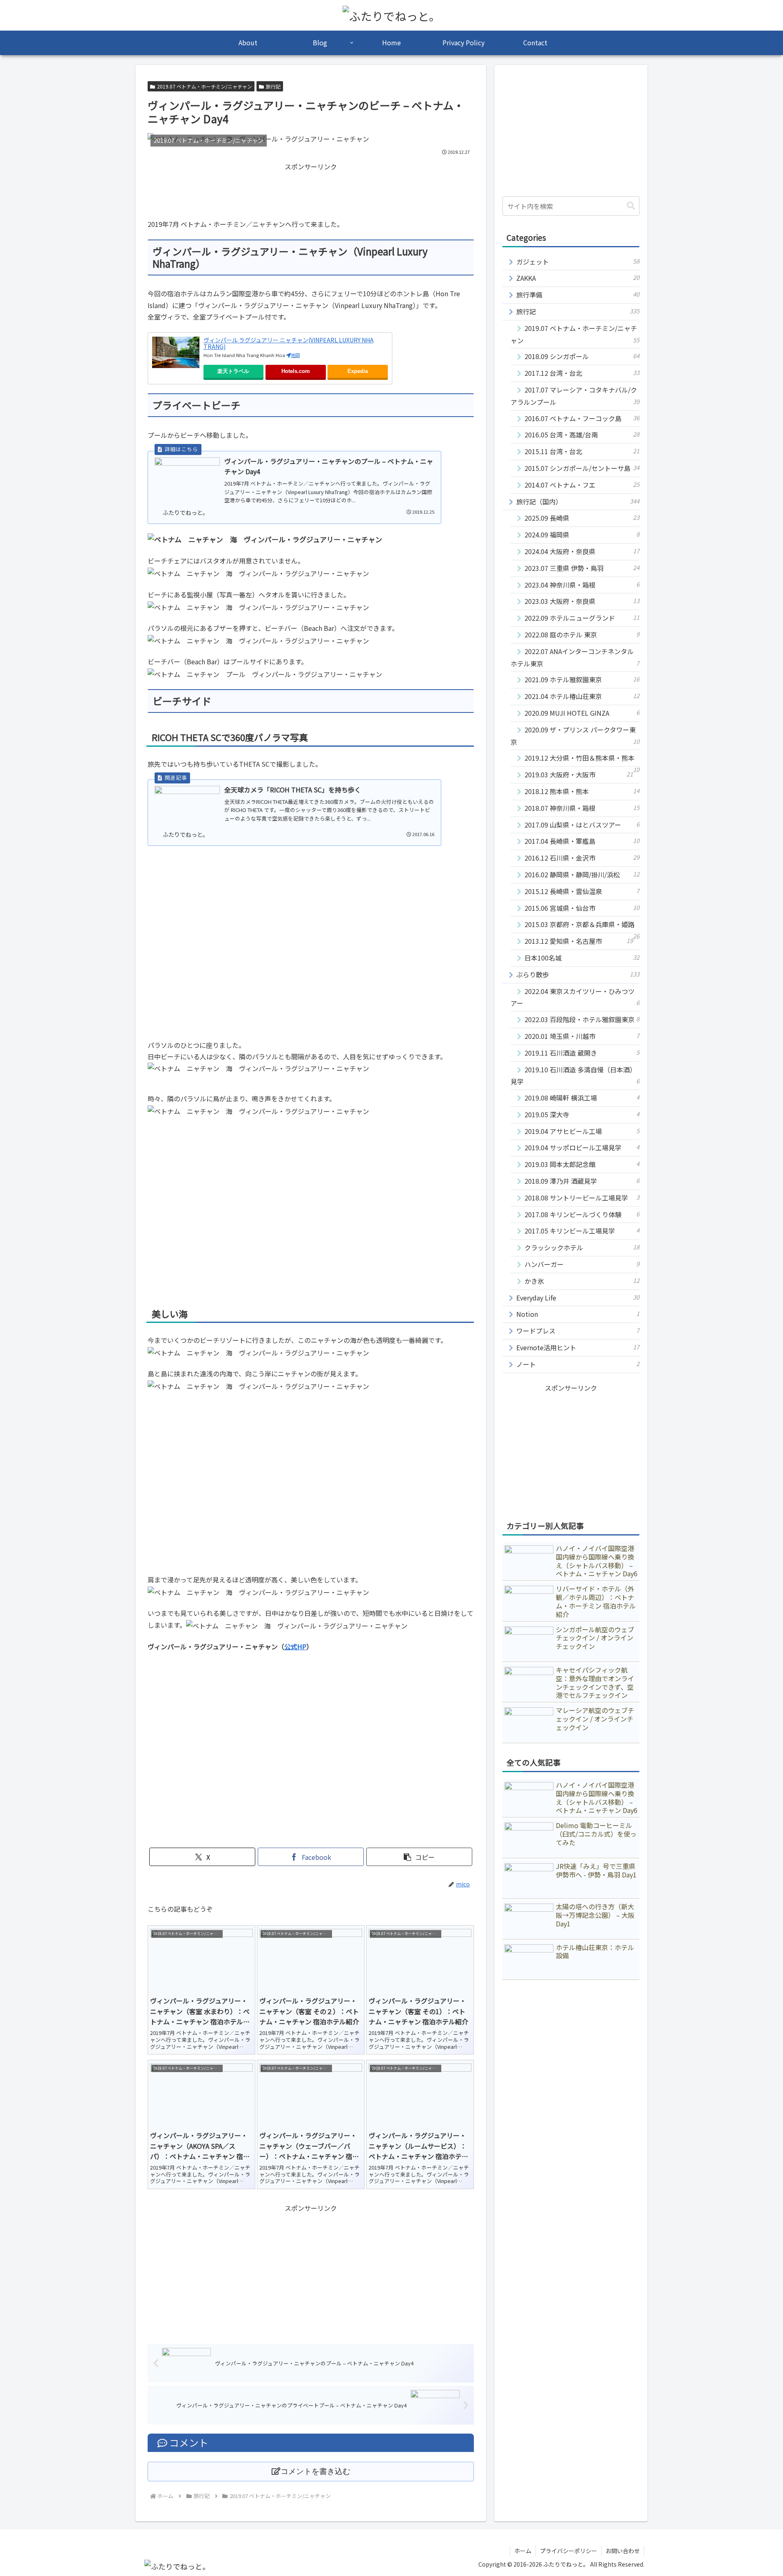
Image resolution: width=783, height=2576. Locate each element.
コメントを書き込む (315, 2471)
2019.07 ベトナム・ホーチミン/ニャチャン (205, 86)
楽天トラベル (233, 371)
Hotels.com (296, 371)
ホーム (523, 2551)
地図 (295, 355)
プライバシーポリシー (568, 2551)
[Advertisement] (311, 191)
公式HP (295, 1646)
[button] (419, 1857)
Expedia (358, 371)
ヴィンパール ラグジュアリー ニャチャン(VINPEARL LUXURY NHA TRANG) (289, 343)
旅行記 (273, 86)
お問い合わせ (623, 2551)
